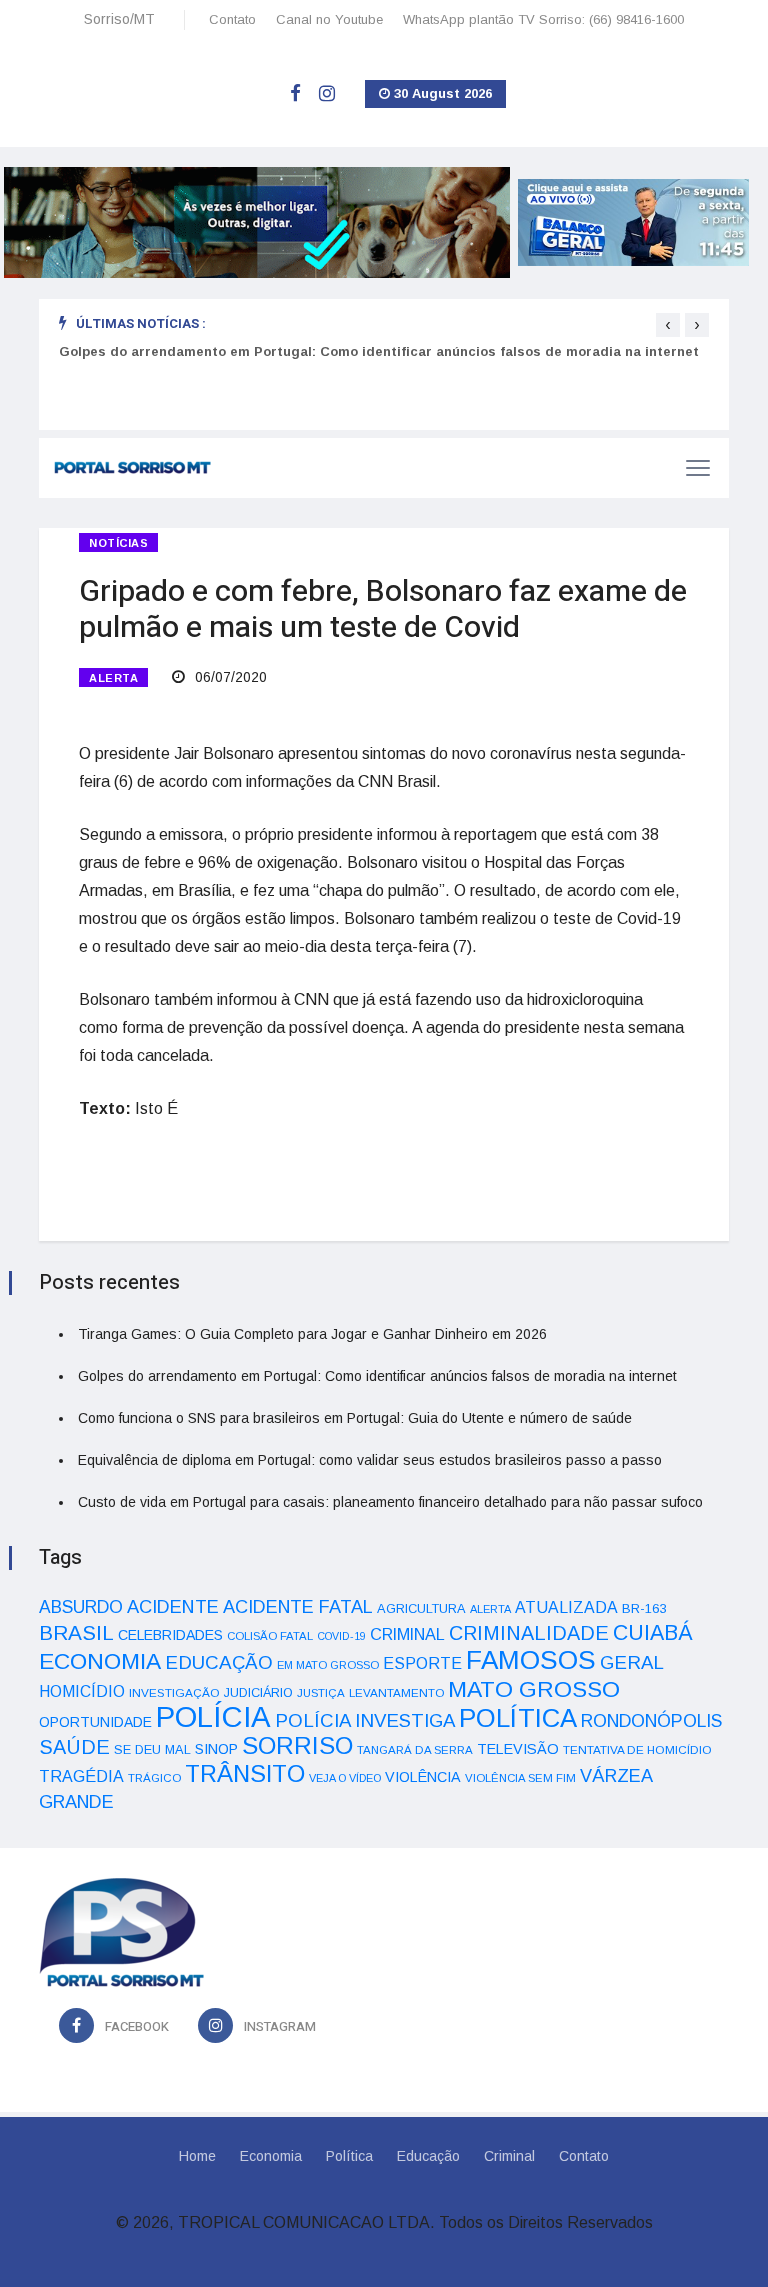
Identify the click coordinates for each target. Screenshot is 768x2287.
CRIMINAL (407, 1634)
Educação (428, 2156)
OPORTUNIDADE (95, 1722)
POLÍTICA (518, 1718)
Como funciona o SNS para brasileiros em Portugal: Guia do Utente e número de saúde (355, 1418)
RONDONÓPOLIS (651, 1721)
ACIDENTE (173, 1606)
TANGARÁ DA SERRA (415, 1750)
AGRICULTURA (421, 1608)
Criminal (509, 2156)
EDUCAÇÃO (219, 1662)
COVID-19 (341, 1636)
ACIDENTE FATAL (298, 1607)
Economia (271, 2156)
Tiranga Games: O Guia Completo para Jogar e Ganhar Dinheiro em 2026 (312, 1334)
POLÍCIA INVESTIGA (365, 1720)
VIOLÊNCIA (423, 1777)
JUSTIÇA (321, 1693)
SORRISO (297, 1745)
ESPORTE (422, 1663)
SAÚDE (74, 1747)
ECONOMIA (100, 1661)
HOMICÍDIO (82, 1691)
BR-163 (644, 1608)
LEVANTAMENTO (396, 1692)
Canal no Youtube (329, 19)
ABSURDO (81, 1607)
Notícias (118, 543)
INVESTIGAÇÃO (174, 1692)
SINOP (216, 1749)
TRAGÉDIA (81, 1776)
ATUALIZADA (566, 1607)
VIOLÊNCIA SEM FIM (520, 1778)
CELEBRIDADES (170, 1635)
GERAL (632, 1662)
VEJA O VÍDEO (345, 1778)
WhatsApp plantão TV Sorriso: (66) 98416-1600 (543, 19)
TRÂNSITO (245, 1773)
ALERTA (113, 678)
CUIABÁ (653, 1633)
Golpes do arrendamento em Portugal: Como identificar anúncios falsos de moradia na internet (379, 351)
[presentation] (668, 325)
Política (349, 2156)
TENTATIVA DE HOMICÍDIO (637, 1749)
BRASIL (76, 1632)
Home (197, 2156)
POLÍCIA (213, 1716)
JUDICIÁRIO (258, 1693)
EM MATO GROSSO (328, 1665)
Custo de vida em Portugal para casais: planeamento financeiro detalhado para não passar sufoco (390, 1502)
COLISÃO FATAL (270, 1636)
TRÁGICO (154, 1778)
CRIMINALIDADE (529, 1633)
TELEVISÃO (518, 1749)
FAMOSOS (531, 1660)
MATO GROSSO (534, 1689)
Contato (232, 19)
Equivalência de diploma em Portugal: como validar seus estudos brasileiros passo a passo (370, 1460)
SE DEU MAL (152, 1749)
